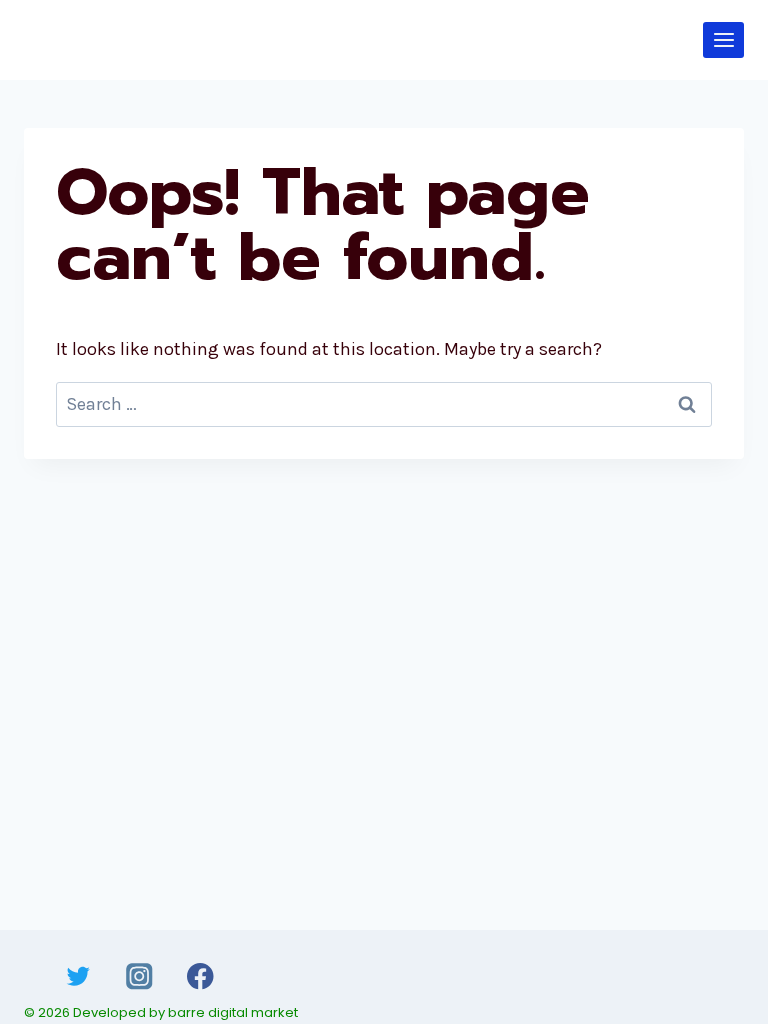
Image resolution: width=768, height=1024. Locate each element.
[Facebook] (200, 976)
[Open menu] (723, 39)
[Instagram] (139, 976)
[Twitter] (78, 976)
